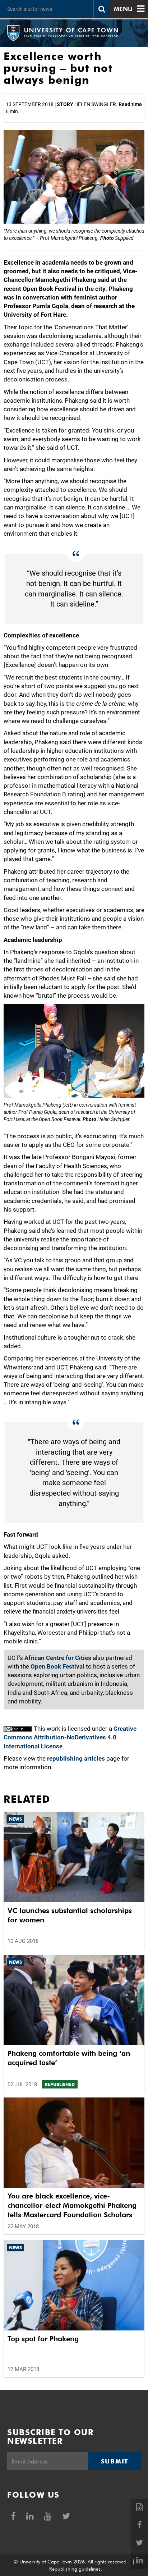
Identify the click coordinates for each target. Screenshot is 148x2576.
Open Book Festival (57, 1666)
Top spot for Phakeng (43, 2339)
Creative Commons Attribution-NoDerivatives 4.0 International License (70, 1737)
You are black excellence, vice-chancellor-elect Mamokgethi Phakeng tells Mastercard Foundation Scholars (72, 2205)
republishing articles (76, 1758)
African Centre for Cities (58, 1658)
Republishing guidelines (75, 2569)
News (15, 1819)
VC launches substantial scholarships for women (70, 1915)
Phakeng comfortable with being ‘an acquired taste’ (69, 2058)
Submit (115, 2461)
